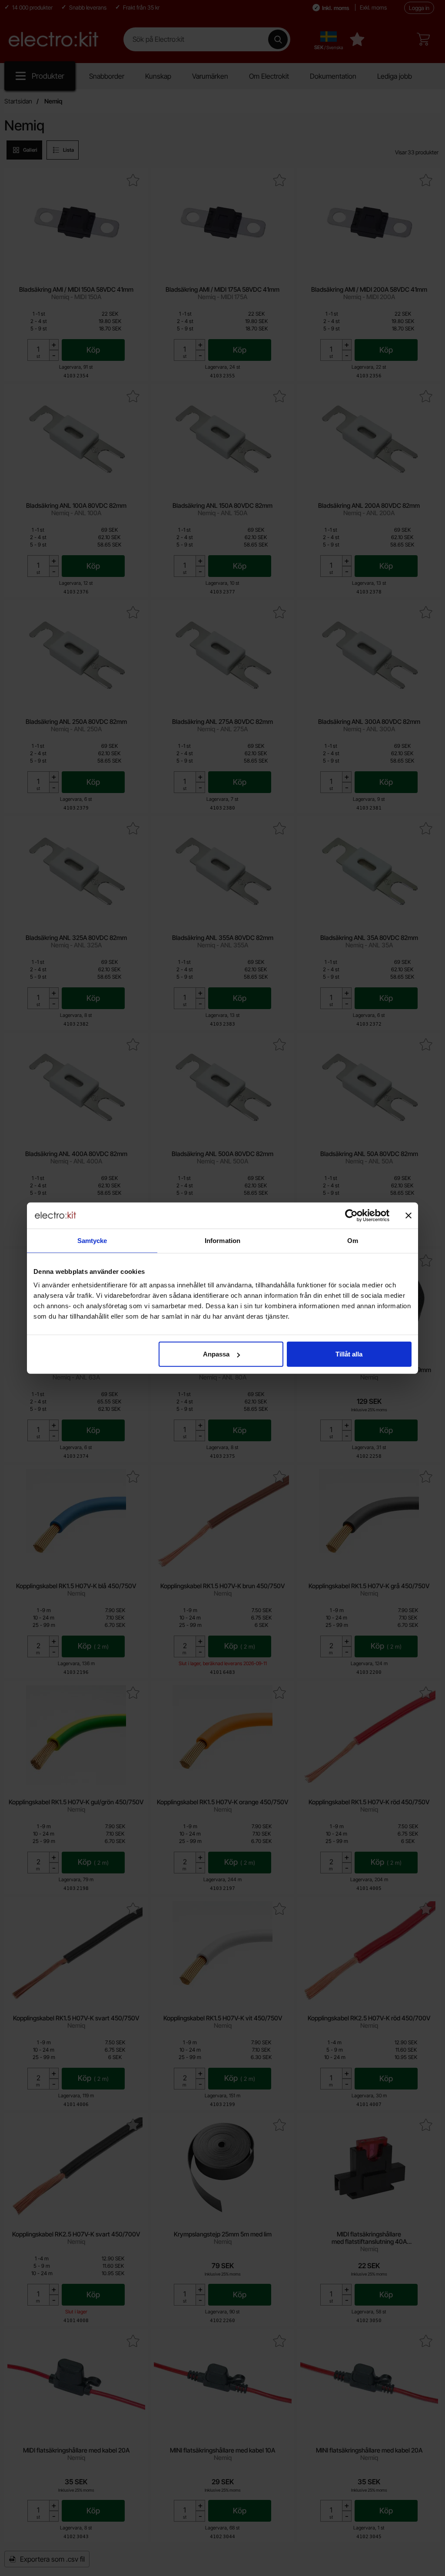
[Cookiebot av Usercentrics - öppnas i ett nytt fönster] (351, 1215)
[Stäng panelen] (408, 1215)
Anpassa (216, 1354)
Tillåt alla (349, 1354)
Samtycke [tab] (92, 1240)
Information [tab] (222, 1240)
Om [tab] (353, 1240)
